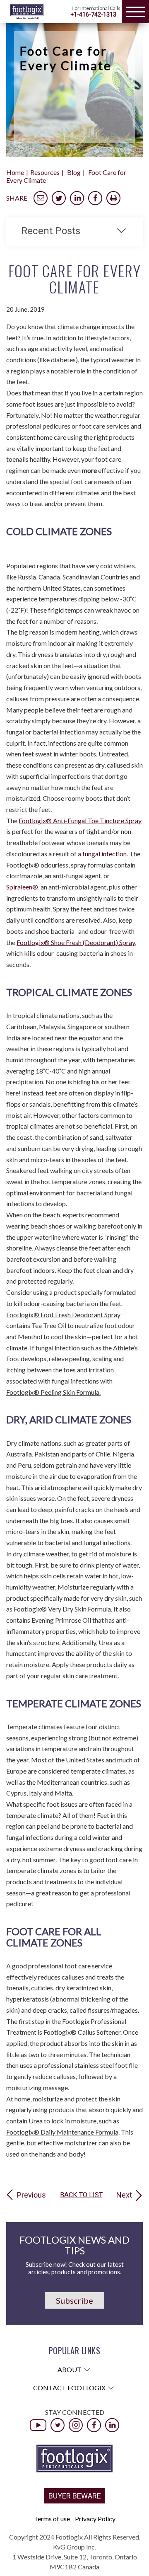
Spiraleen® (22, 887)
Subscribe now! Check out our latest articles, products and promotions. (75, 2268)
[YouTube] (38, 2425)
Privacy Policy (95, 2519)
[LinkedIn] (112, 2425)
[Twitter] (58, 2425)
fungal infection (105, 854)
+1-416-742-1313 (93, 15)
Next (124, 2195)
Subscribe (74, 2300)
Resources (45, 172)
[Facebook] (94, 2425)
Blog (74, 172)
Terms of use (52, 2519)
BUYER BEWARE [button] (75, 2496)
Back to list (81, 2195)
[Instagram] (76, 2425)
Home (15, 172)
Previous (31, 2195)
